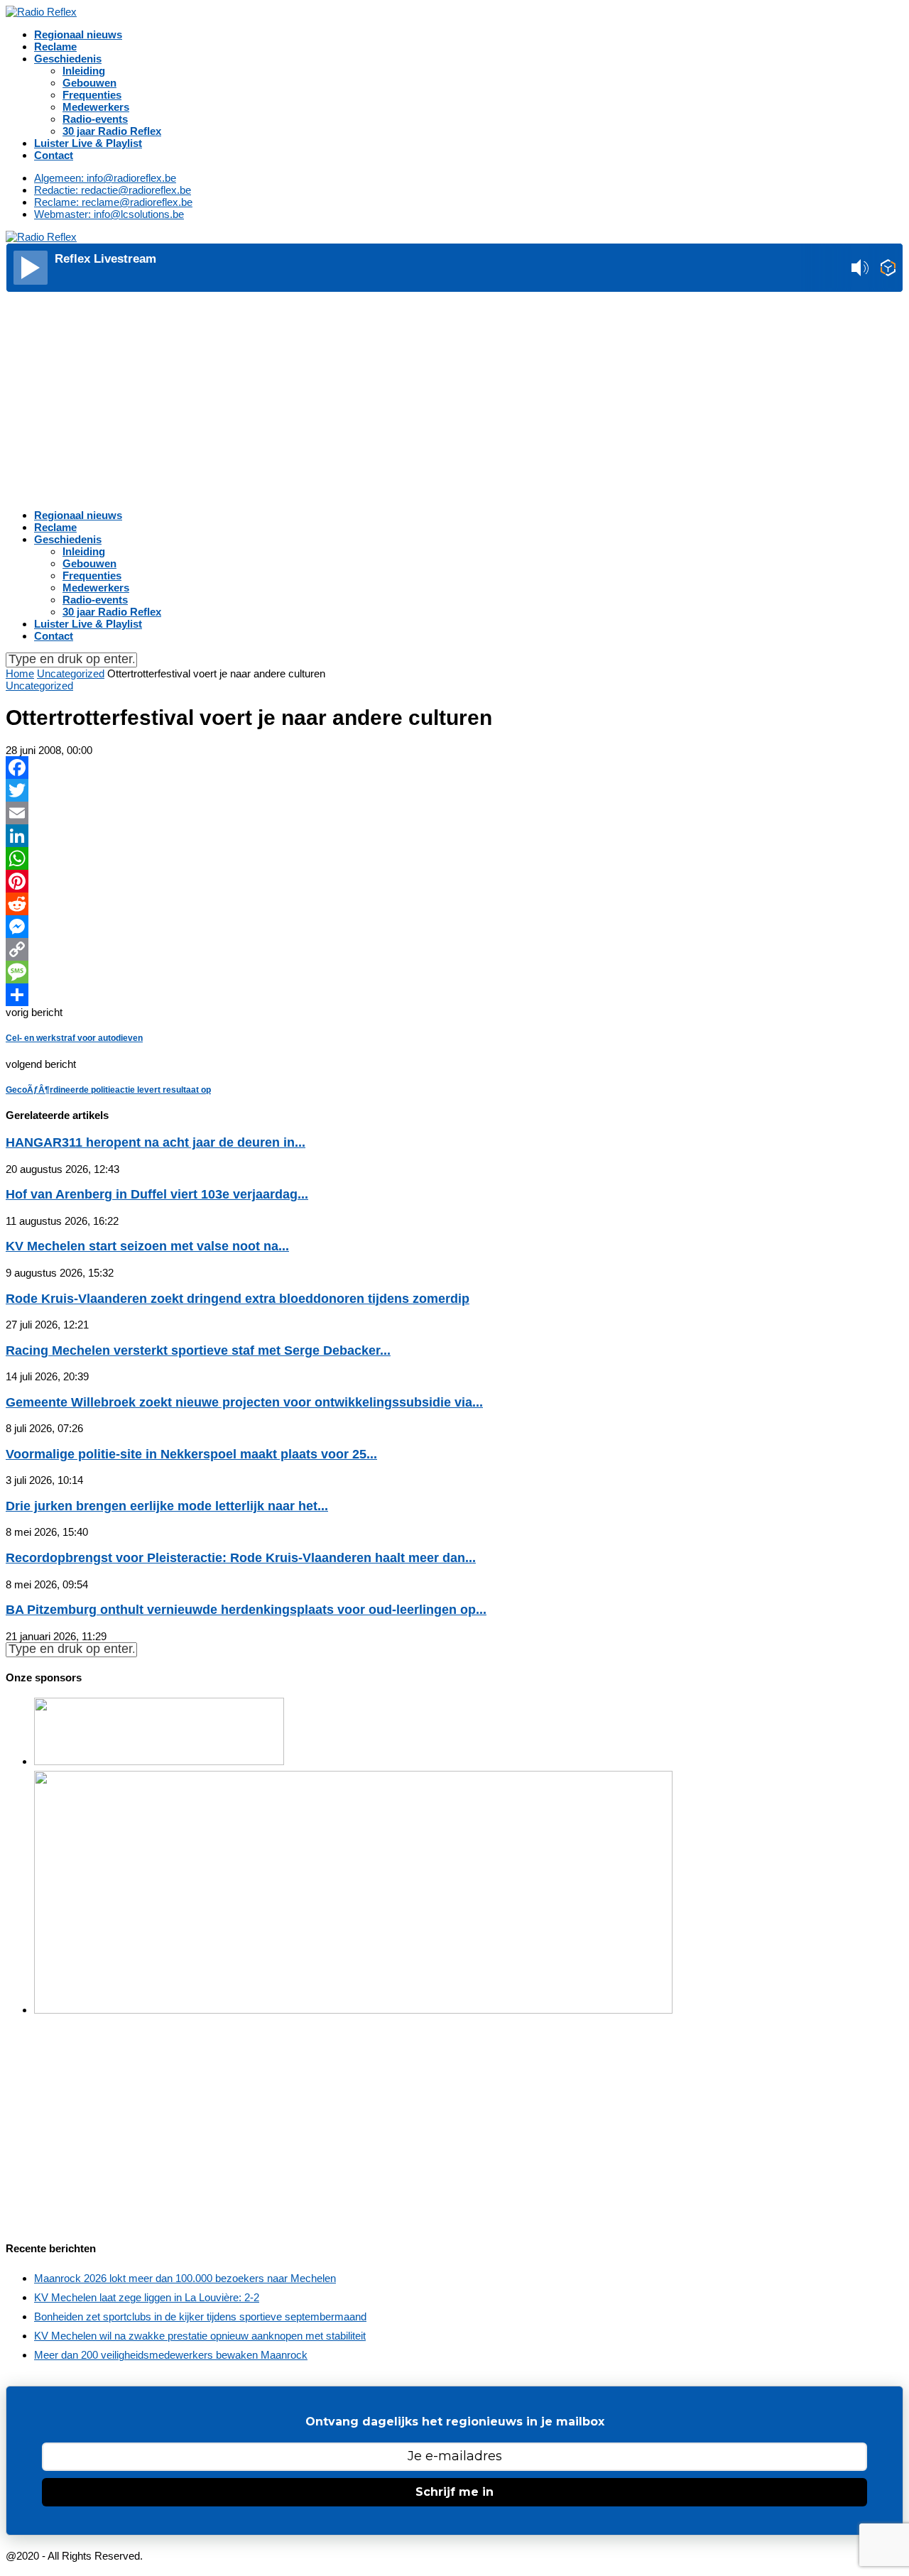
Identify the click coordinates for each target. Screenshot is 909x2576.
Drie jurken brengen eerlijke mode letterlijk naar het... (167, 1506)
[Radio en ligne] (888, 269)
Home (20, 673)
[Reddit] (454, 904)
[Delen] (454, 995)
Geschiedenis (68, 59)
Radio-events (95, 119)
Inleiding (84, 71)
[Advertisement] (454, 399)
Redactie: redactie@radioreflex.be (113, 190)
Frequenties (92, 95)
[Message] (454, 972)
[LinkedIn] (454, 836)
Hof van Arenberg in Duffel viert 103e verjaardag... (157, 1194)
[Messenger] (454, 927)
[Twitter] (454, 790)
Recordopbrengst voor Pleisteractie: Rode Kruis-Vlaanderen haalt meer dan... (241, 1558)
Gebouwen (89, 83)
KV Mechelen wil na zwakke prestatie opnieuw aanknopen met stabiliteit (200, 2336)
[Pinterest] (454, 881)
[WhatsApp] (454, 858)
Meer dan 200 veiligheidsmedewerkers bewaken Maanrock (171, 2355)
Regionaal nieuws (78, 34)
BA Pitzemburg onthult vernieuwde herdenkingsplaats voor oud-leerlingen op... (246, 1610)
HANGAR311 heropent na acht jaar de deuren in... (156, 1142)
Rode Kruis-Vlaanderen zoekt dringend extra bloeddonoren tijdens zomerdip (238, 1299)
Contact (54, 155)
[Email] (454, 813)
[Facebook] (454, 768)
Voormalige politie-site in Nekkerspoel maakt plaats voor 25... (191, 1454)
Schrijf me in (454, 2492)
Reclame (55, 47)
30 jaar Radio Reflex (112, 131)
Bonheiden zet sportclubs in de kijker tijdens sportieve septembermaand (200, 2316)
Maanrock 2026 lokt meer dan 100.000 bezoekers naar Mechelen (185, 2278)
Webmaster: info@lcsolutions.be (109, 214)
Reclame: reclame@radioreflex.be (113, 202)
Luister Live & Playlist (88, 143)
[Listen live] (31, 268)
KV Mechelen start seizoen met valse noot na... (147, 1246)
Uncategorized (71, 673)
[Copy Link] (454, 949)
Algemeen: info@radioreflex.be (105, 178)
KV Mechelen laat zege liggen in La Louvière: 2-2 (147, 2297)
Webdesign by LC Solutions (209, 2556)
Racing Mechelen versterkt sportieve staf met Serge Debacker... (198, 1350)
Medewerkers (96, 107)
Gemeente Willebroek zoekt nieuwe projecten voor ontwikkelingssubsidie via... (244, 1402)
